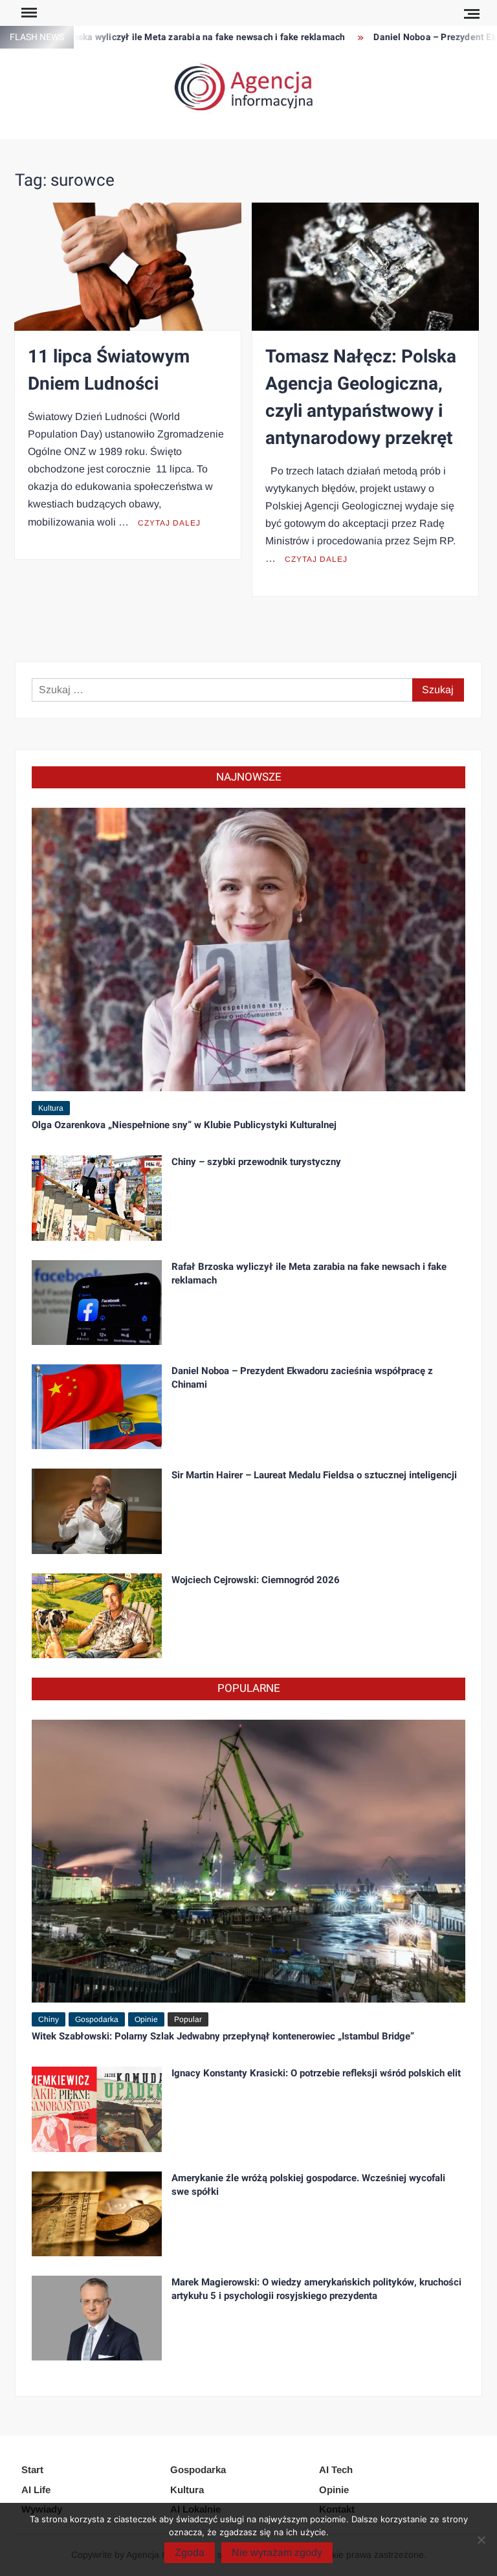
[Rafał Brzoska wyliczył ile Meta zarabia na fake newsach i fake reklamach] (97, 1301)
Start (32, 2470)
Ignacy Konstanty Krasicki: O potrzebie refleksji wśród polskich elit (316, 2073)
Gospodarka (97, 2019)
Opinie (146, 2019)
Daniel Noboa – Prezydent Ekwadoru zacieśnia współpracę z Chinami (302, 1378)
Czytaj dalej (169, 523)
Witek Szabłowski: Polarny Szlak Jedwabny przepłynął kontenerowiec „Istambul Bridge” (223, 2036)
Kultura (51, 1108)
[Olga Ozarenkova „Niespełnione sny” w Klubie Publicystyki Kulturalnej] (248, 949)
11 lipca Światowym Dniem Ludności (109, 371)
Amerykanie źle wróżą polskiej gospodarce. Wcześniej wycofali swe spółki (308, 2185)
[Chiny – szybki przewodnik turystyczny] (97, 1197)
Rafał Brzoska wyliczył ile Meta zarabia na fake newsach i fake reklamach (309, 1273)
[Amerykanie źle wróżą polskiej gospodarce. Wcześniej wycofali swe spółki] (97, 2213)
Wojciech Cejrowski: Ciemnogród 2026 (256, 1580)
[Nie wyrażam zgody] (481, 2540)
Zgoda (190, 2552)
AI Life (36, 2490)
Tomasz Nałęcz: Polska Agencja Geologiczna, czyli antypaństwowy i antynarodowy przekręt (361, 398)
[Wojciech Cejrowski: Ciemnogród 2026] (97, 1615)
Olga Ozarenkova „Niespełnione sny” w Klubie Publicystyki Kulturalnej (184, 1125)
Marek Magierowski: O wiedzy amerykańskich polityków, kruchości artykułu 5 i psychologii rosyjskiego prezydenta (316, 2289)
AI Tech (336, 2470)
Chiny (49, 2019)
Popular (188, 2019)
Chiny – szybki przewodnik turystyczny (256, 1162)
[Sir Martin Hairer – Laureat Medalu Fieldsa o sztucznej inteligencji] (97, 1510)
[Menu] (28, 13)
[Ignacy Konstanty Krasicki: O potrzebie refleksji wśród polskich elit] (97, 2108)
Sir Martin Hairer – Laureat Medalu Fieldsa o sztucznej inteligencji (314, 1475)
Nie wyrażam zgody (277, 2552)
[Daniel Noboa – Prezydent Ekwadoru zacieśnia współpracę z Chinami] (97, 1406)
